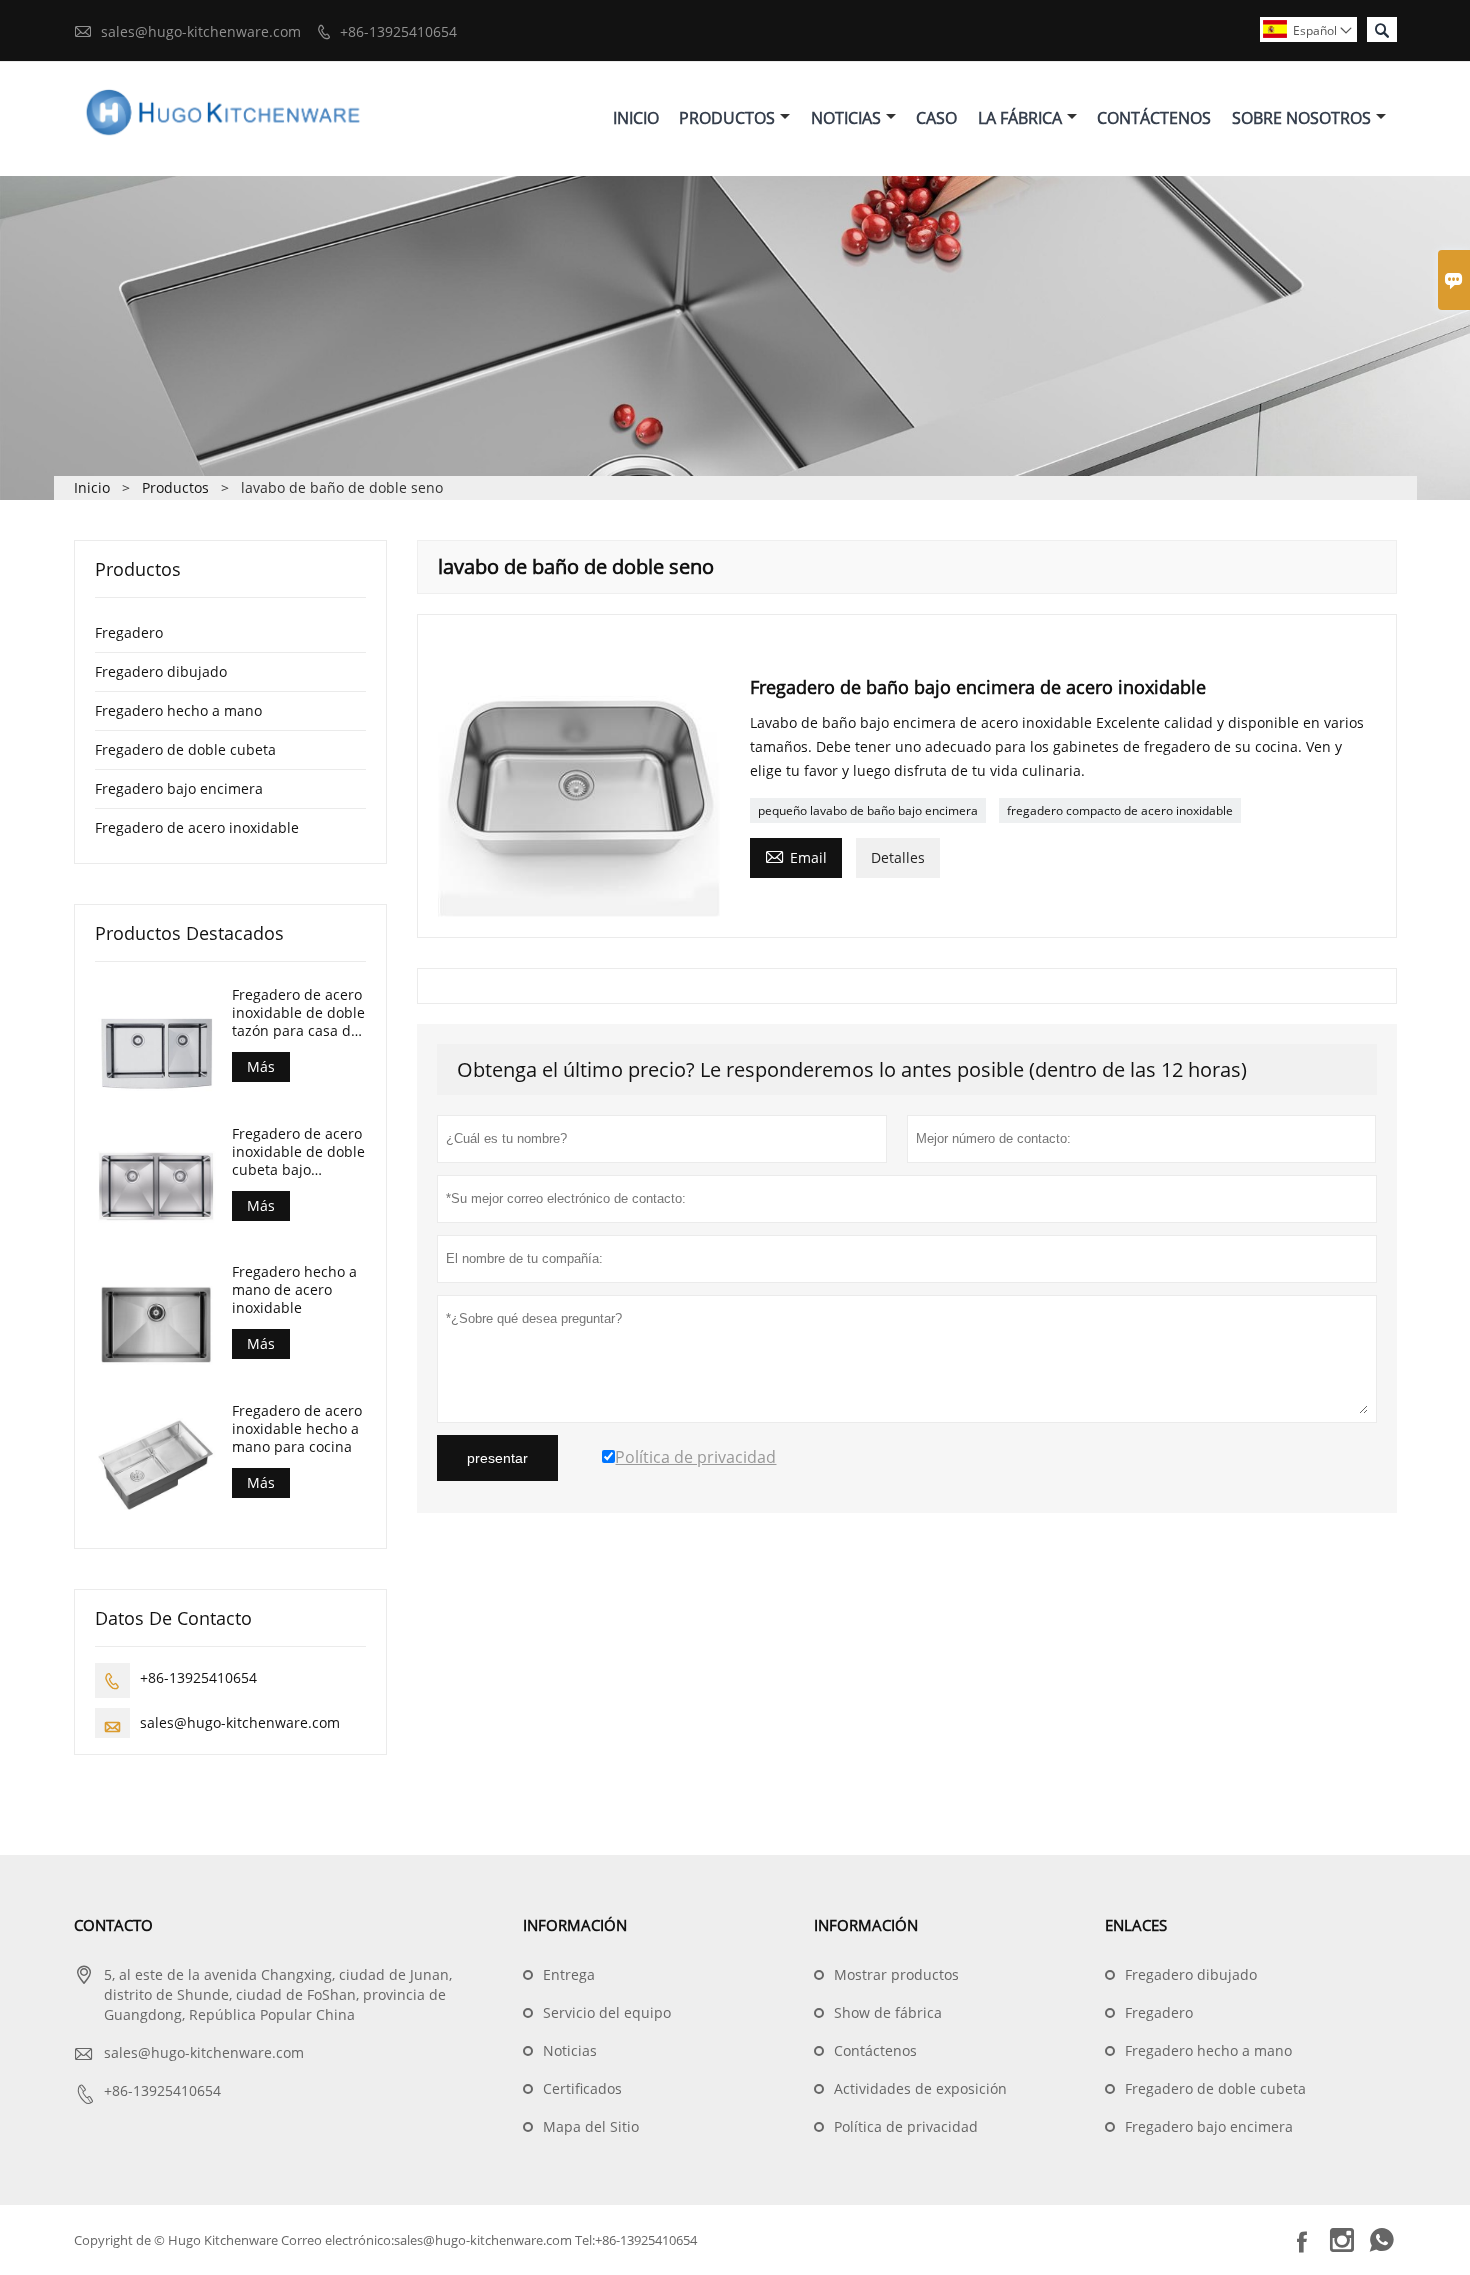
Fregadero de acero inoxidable (197, 827)
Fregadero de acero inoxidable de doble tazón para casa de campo (298, 1013)
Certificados (582, 2088)
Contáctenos (1154, 118)
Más (261, 1066)
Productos (727, 118)
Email (796, 856)
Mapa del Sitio (591, 2126)
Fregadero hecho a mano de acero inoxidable (294, 1290)
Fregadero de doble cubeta (185, 749)
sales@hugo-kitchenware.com (201, 31)
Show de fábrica (888, 2012)
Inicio (636, 118)
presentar (497, 1458)
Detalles (898, 857)
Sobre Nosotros (1301, 118)
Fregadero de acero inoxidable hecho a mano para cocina (297, 1429)
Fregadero (129, 632)
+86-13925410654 (398, 31)
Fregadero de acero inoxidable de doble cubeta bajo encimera (298, 1152)
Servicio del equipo (607, 2012)
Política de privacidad (906, 2126)
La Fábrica (1020, 118)
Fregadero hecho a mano (178, 710)
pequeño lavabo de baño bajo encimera (868, 810)
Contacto (113, 1925)
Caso (936, 118)
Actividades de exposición (920, 2088)
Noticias (846, 118)
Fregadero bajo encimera (179, 788)
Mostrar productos (896, 1974)
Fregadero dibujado (161, 671)
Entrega (569, 1974)
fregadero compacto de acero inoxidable (1120, 810)
